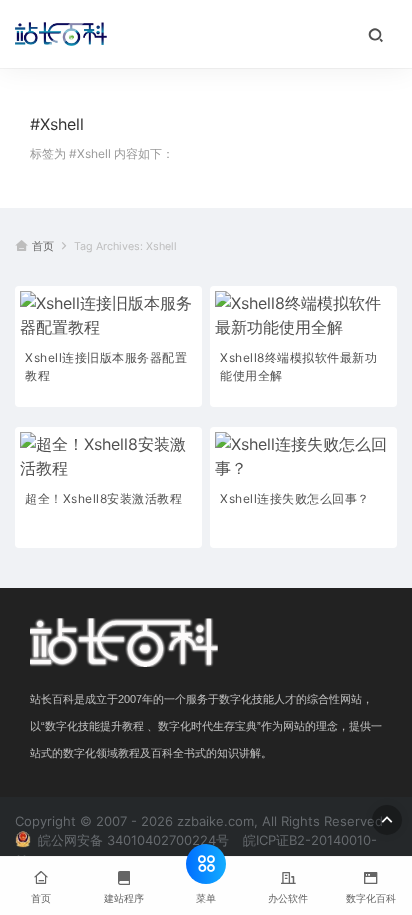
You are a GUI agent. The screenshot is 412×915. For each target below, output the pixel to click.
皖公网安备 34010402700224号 (131, 840)
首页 (43, 246)
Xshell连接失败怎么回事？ (295, 498)
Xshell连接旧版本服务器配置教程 (106, 366)
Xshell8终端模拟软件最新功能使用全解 (298, 366)
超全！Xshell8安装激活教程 (103, 498)
